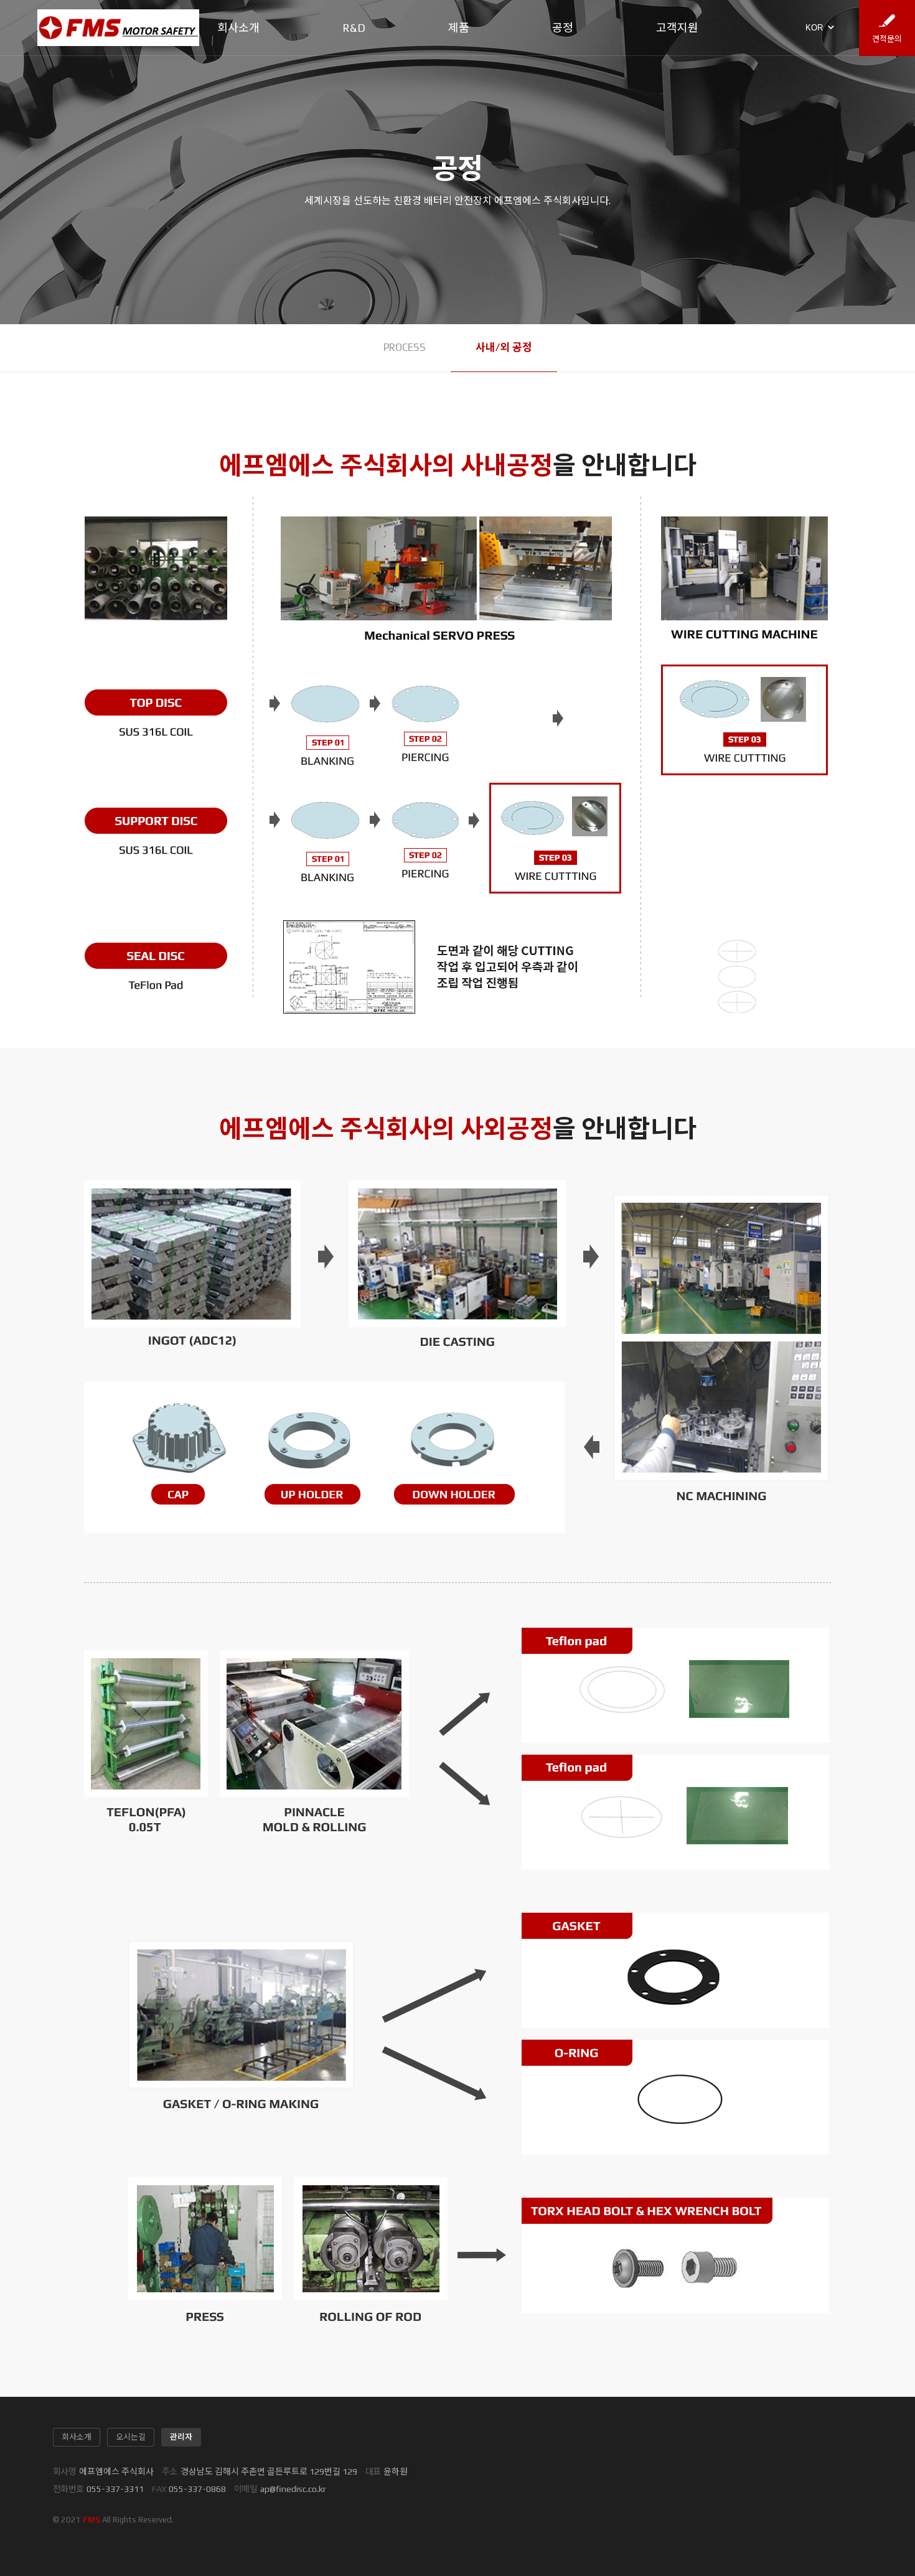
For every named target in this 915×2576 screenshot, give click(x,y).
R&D (354, 28)
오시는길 (131, 2437)
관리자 (181, 2437)
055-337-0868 (197, 2489)
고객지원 (677, 28)
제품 (459, 28)
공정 (563, 28)
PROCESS (405, 347)
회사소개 (238, 28)
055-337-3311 (115, 2489)
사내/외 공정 (504, 347)
